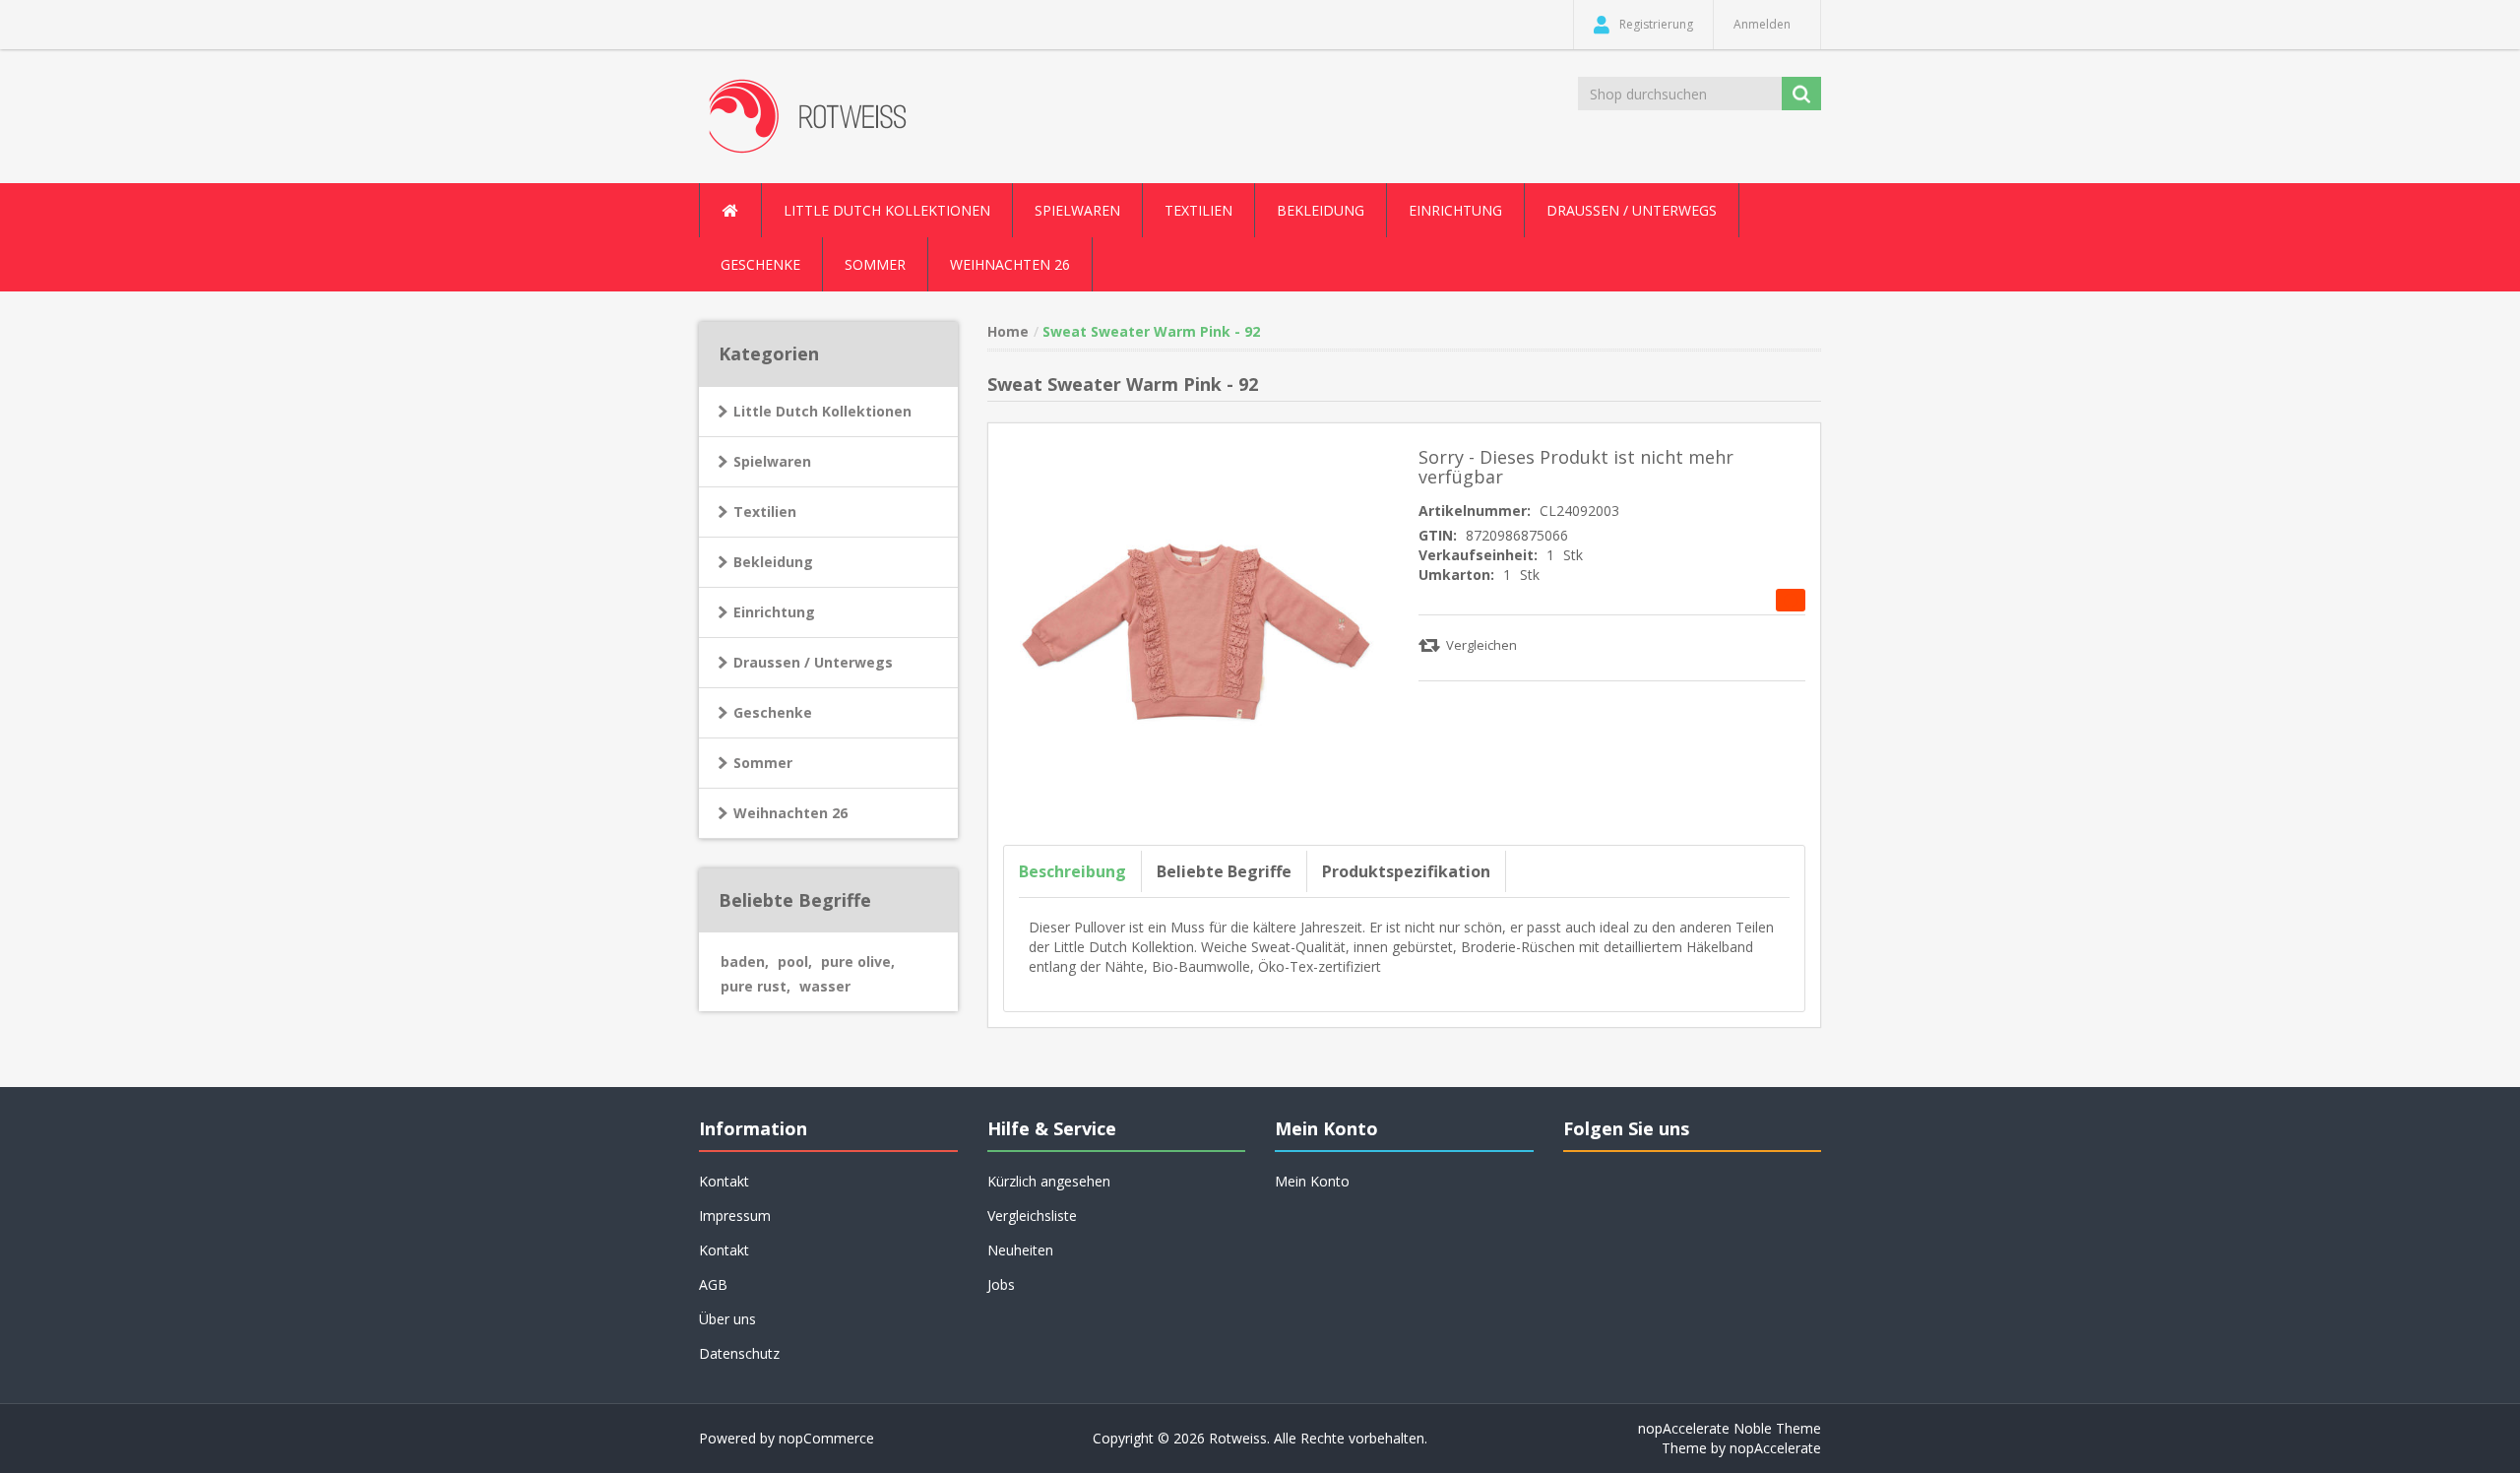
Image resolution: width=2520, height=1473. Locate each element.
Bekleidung (773, 562)
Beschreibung (1072, 871)
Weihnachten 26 (1010, 264)
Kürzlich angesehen (1049, 1181)
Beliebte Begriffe (1224, 871)
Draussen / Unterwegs (813, 662)
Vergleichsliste (1032, 1216)
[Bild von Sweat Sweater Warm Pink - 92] (1197, 630)
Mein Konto (1312, 1181)
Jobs (1001, 1284)
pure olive (858, 961)
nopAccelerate (1775, 1448)
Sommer (763, 763)
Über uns (727, 1319)
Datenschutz (739, 1353)
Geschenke (760, 264)
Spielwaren (772, 461)
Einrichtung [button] (1455, 210)
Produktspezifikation (1406, 871)
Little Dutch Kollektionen (822, 411)
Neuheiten (1020, 1250)
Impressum (735, 1216)
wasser (825, 986)
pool (795, 961)
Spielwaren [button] (1077, 210)
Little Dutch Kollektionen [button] (887, 210)
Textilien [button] (1198, 210)
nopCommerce (826, 1438)
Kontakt (724, 1250)
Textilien (765, 512)
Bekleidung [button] (1321, 210)
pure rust (756, 986)
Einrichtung (774, 612)
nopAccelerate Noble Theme (1730, 1428)
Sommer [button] (875, 264)
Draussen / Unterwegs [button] (1632, 210)
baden (745, 961)
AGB (713, 1284)
